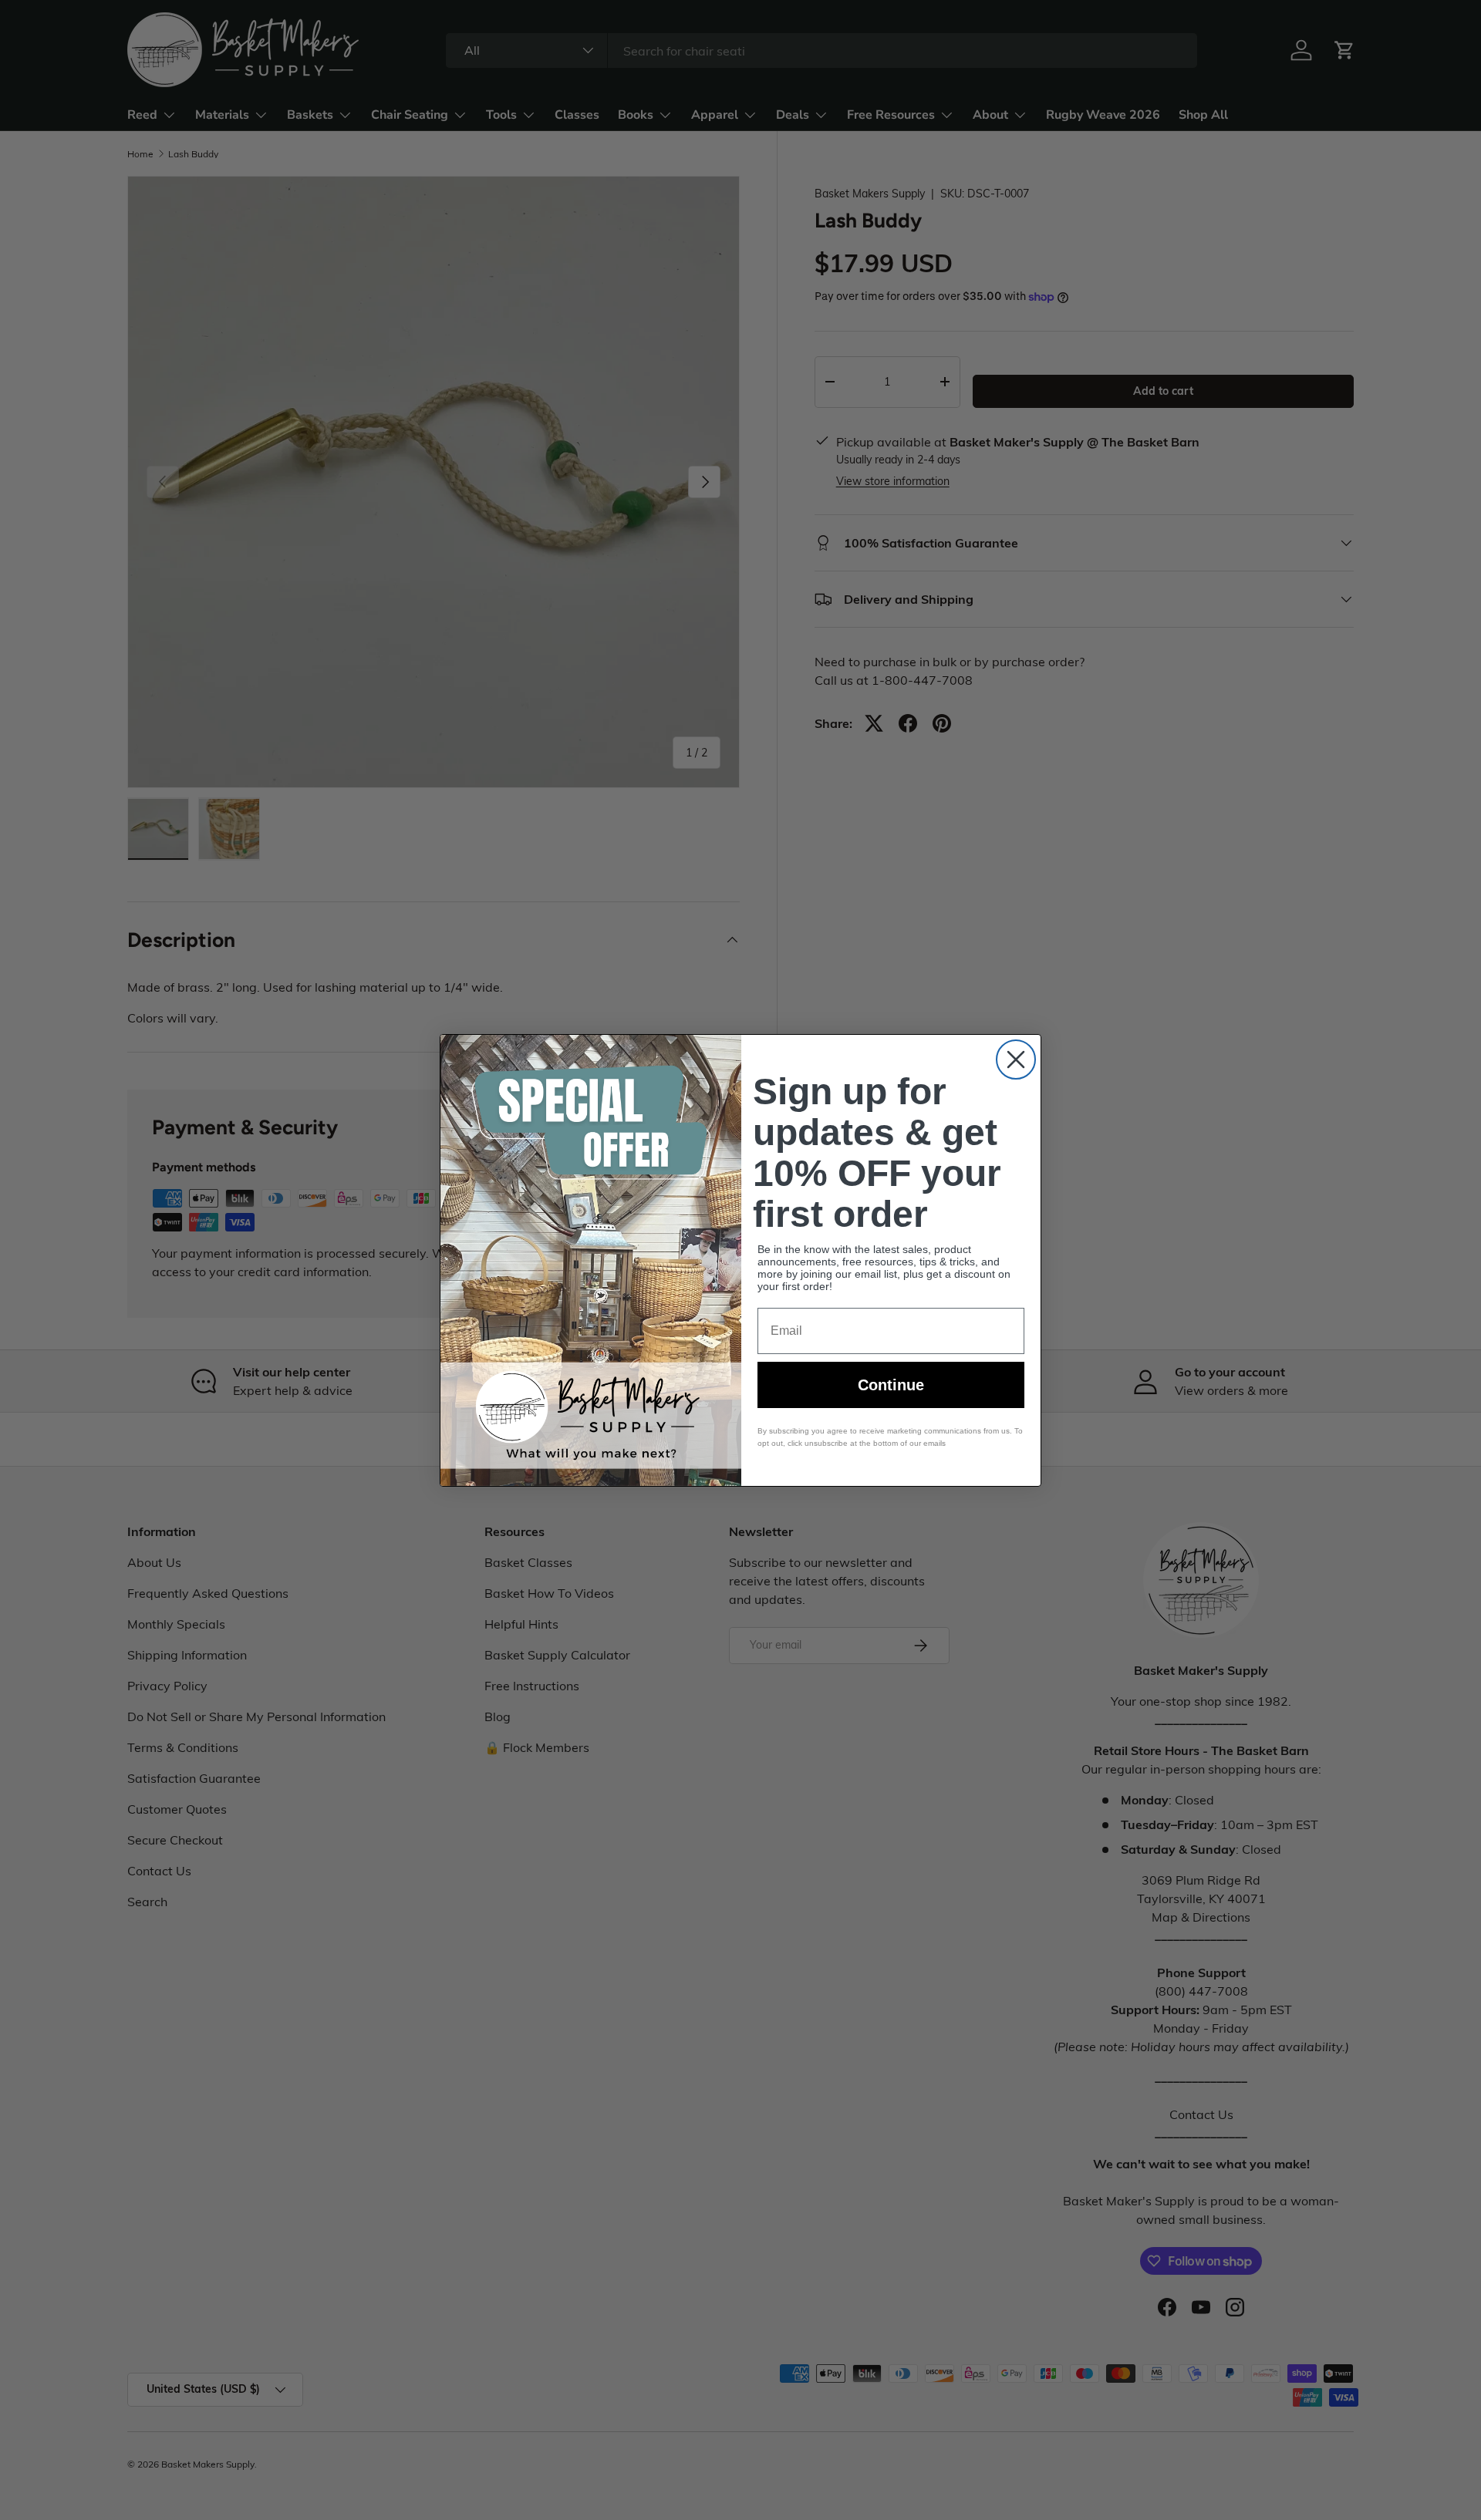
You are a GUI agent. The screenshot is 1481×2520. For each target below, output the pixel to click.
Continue (891, 1385)
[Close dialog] (1016, 1060)
